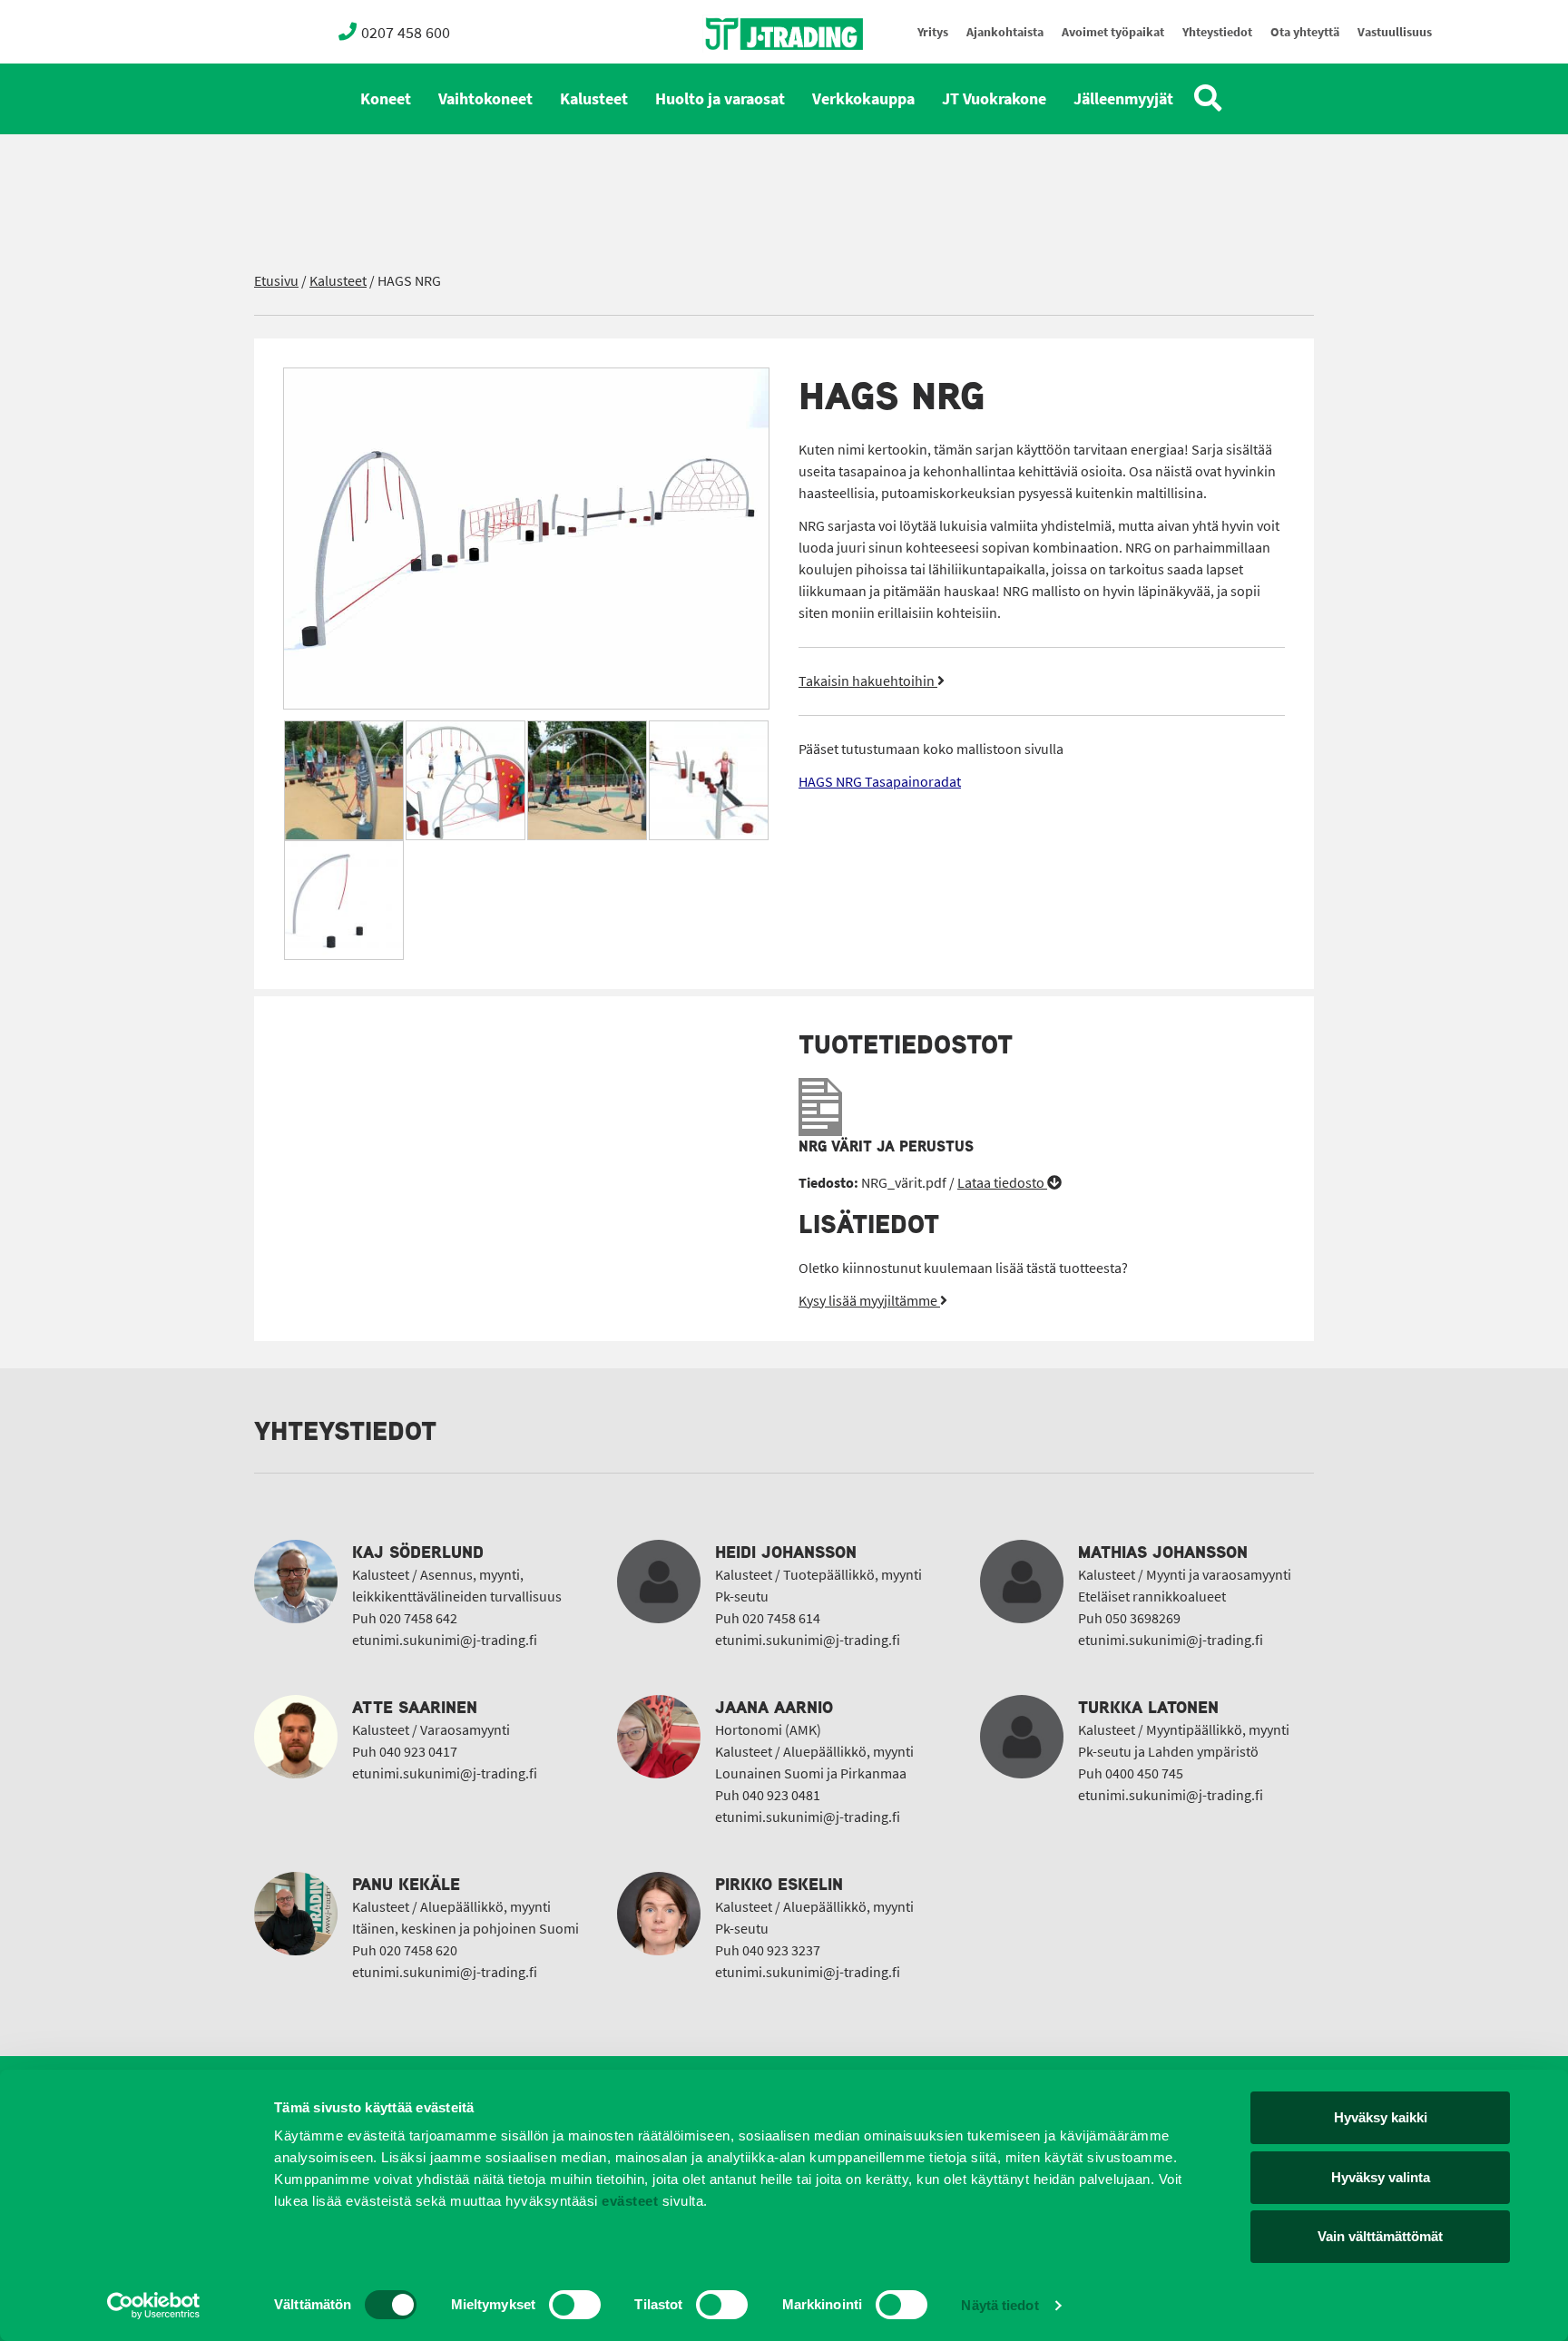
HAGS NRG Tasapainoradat (880, 782)
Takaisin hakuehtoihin (868, 681)
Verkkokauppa (863, 99)
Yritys (933, 32)
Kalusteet (594, 99)
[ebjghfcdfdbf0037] (526, 539)
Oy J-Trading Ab (750, 74)
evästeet (628, 2201)
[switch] (575, 2305)
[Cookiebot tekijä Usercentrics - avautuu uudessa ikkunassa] (154, 2306)
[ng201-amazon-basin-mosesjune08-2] (344, 780)
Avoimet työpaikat (1113, 32)
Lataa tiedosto (1002, 1183)
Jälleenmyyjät (1123, 99)
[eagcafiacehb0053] (709, 780)
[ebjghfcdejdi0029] (344, 900)
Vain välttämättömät (1380, 2236)
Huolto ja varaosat (720, 99)
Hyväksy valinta (1381, 2177)
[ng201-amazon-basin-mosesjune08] (587, 780)
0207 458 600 (406, 33)
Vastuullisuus (1395, 32)
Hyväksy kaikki (1381, 2117)
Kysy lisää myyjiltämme (869, 1301)
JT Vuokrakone (994, 99)
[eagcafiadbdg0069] (465, 780)
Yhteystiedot (1217, 32)
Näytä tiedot (1000, 2305)
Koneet (386, 99)
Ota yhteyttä (1305, 32)
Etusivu (276, 281)
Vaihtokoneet (485, 99)
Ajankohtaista (1005, 32)
